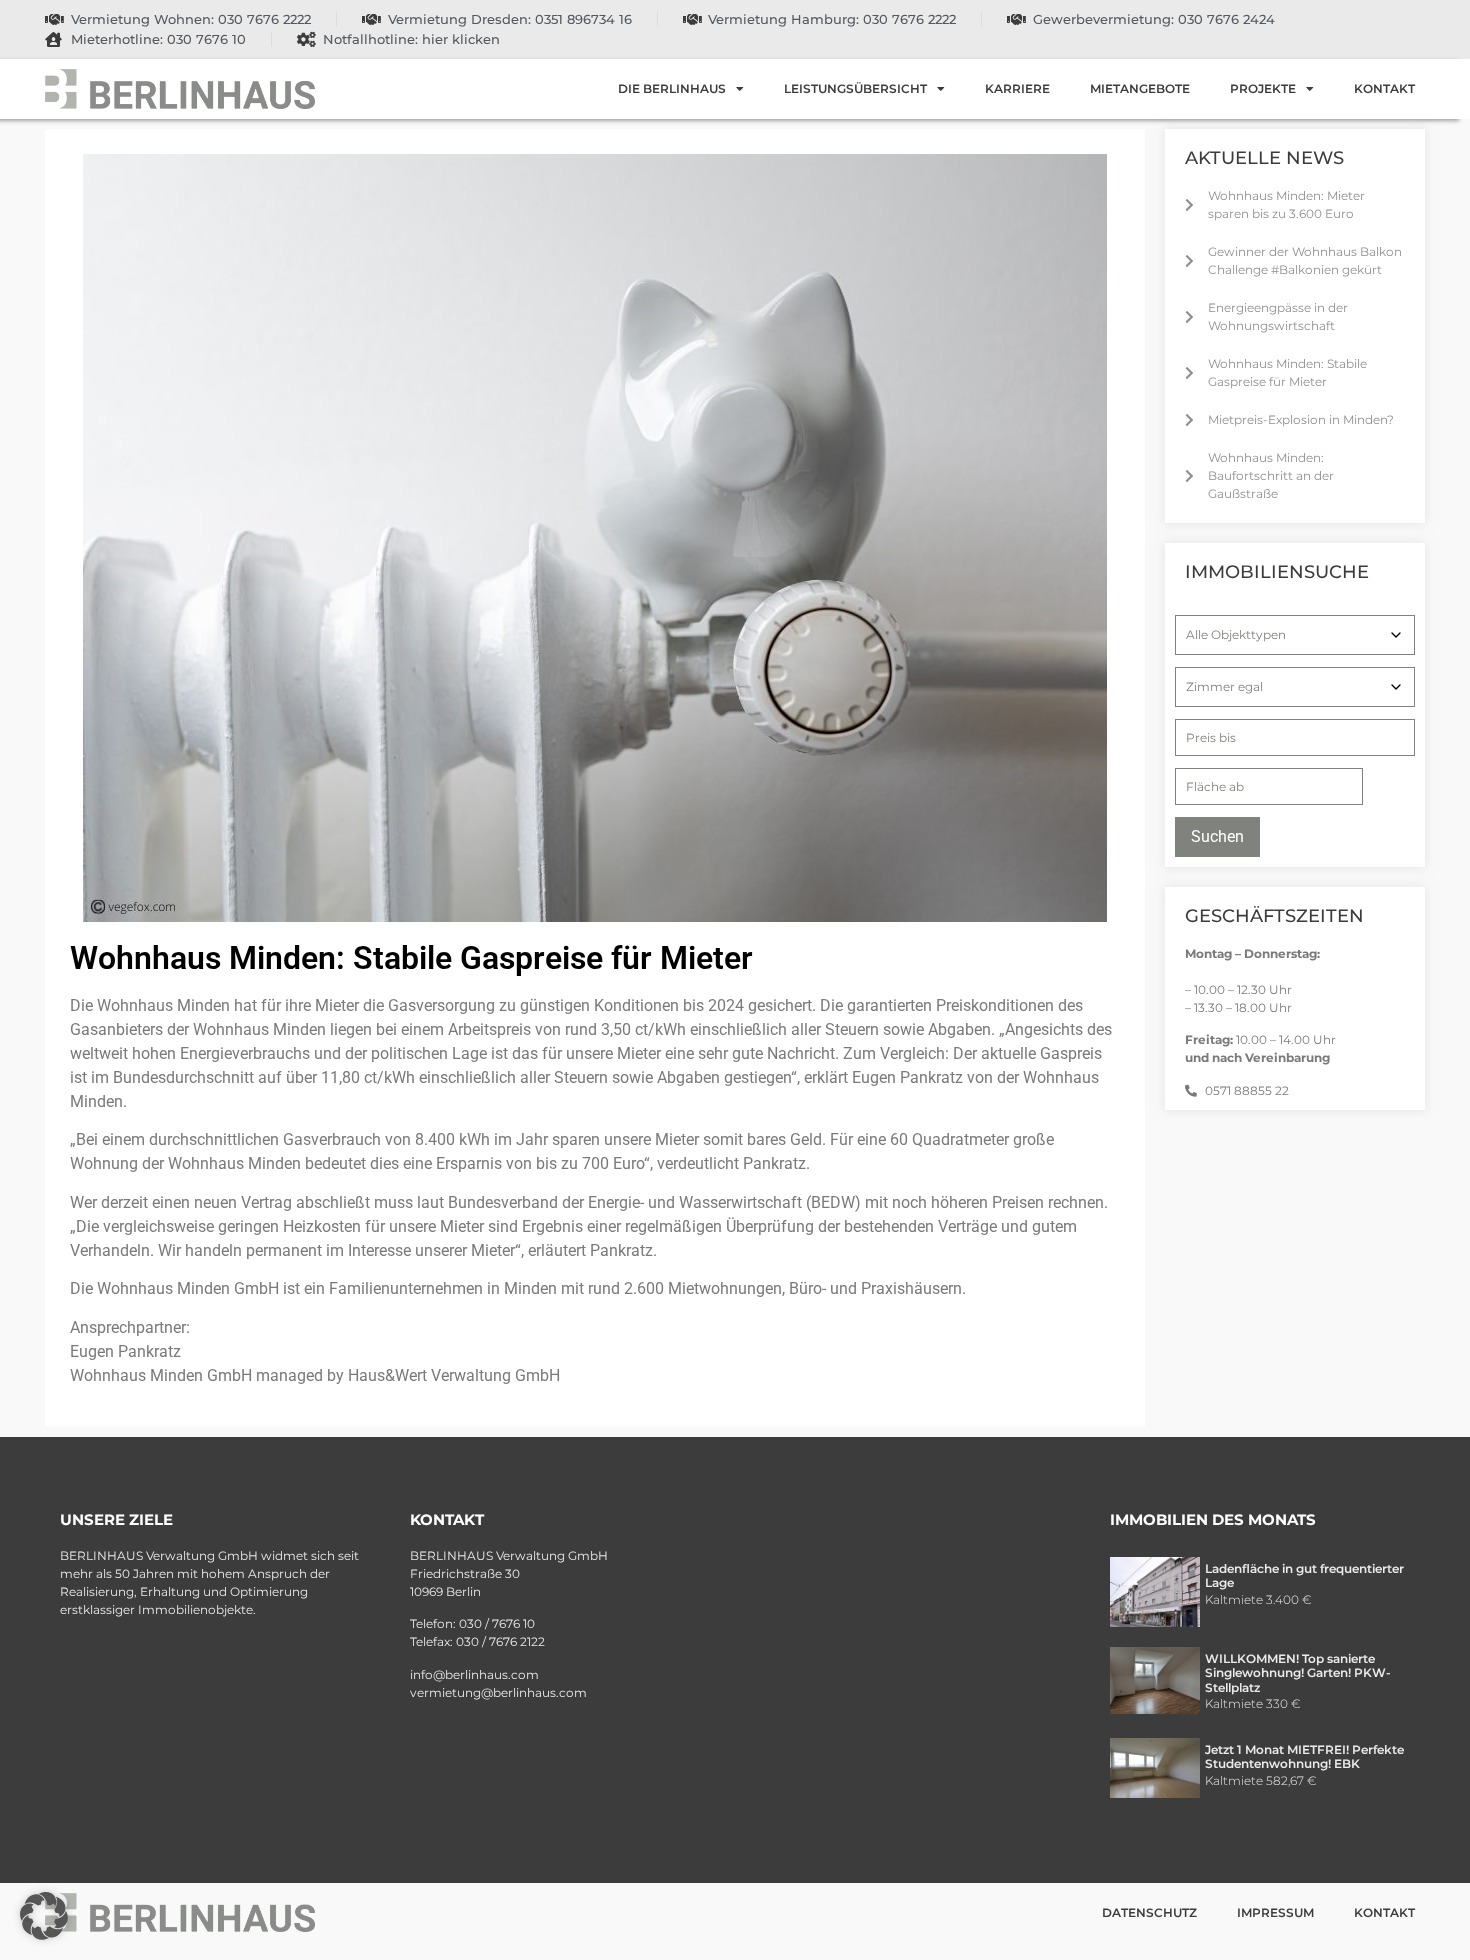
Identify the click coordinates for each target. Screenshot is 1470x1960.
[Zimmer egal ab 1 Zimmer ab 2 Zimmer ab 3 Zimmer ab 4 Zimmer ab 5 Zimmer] (1295, 687)
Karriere (1017, 88)
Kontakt (1384, 88)
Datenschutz (1149, 1912)
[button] (44, 1916)
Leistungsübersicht (855, 88)
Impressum (1275, 1912)
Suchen (1217, 836)
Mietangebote (1140, 88)
